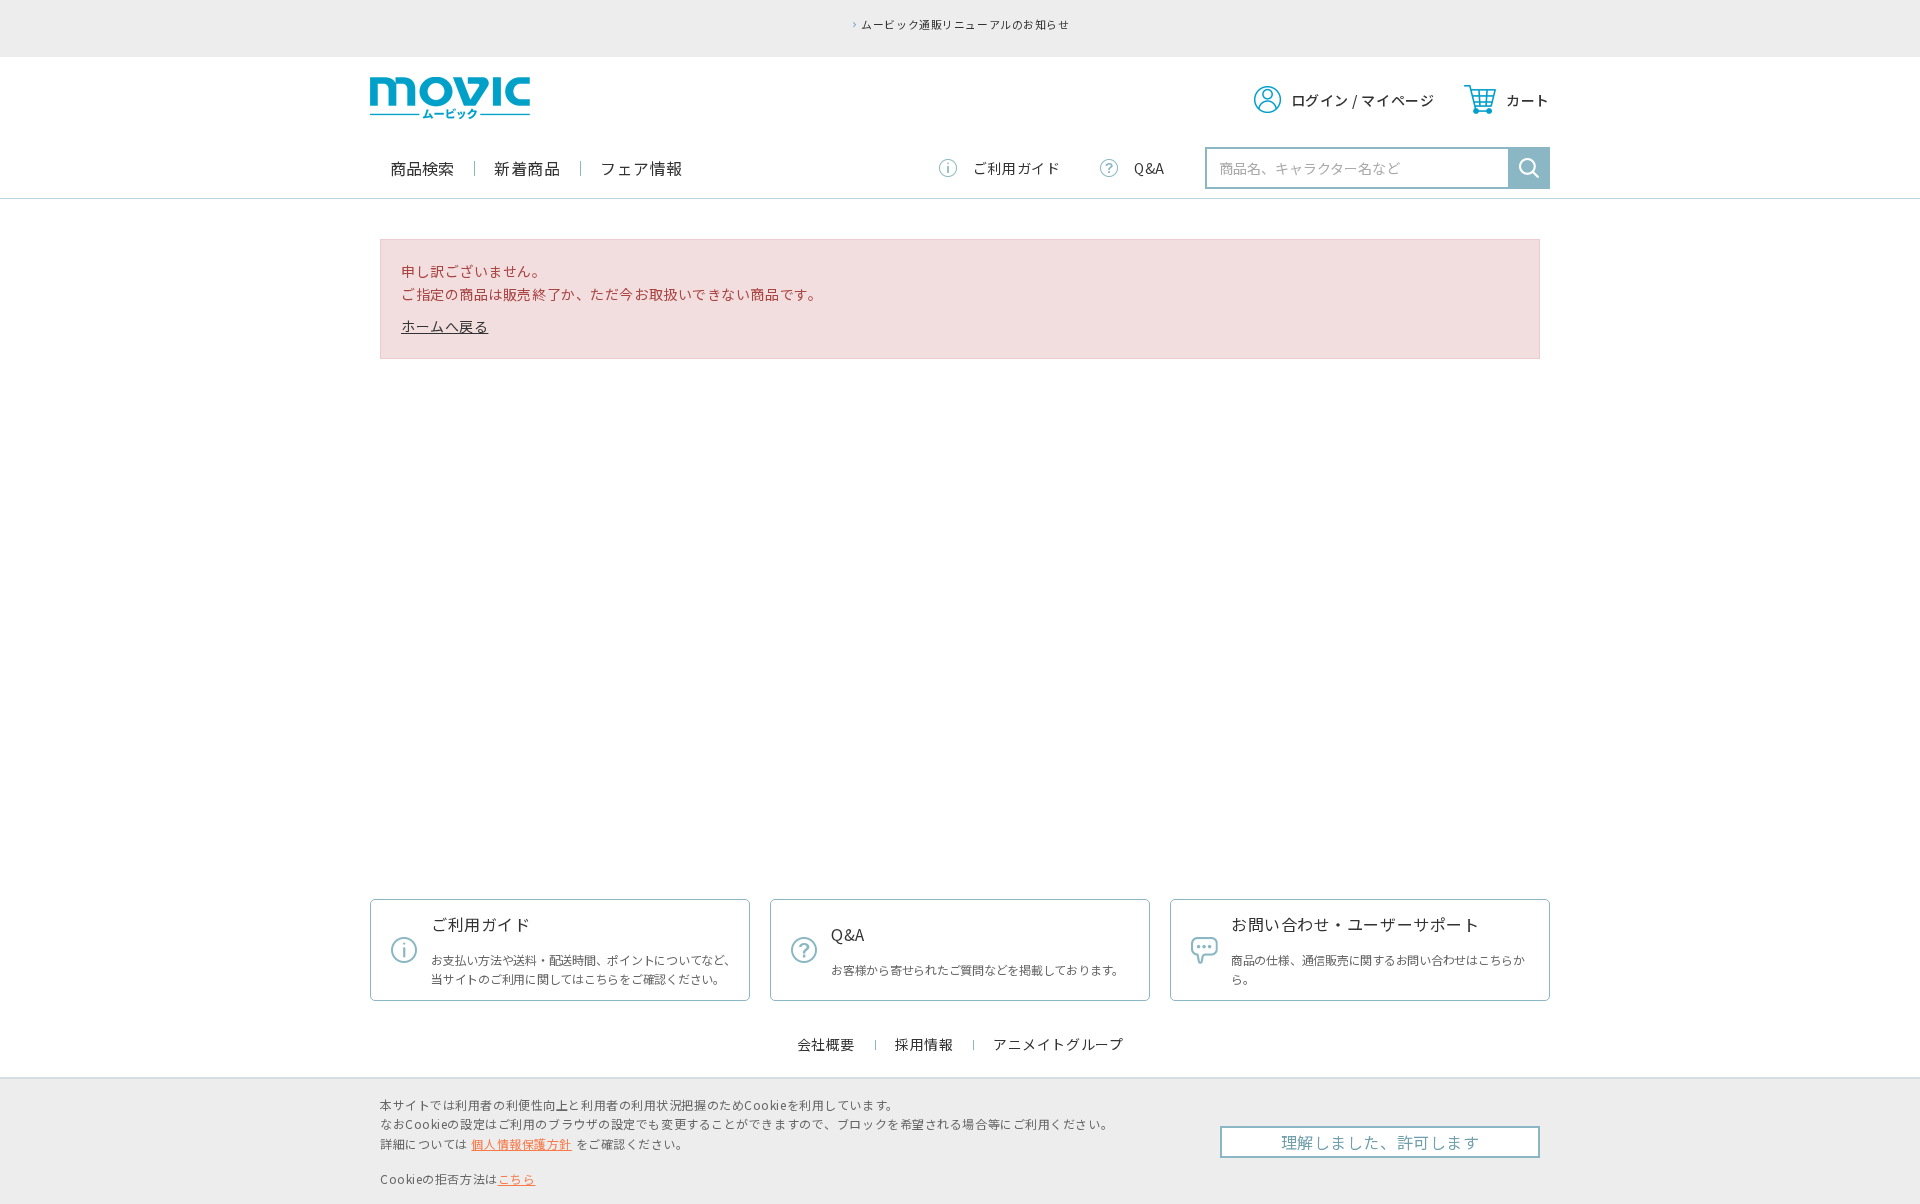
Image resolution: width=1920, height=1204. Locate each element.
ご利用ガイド (1016, 168)
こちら (517, 1178)
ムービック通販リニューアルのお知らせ (965, 24)
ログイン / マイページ (1363, 100)
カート (1528, 100)
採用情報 (924, 1044)
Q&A (1149, 168)
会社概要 (826, 1044)
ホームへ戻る (444, 326)
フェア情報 (641, 168)
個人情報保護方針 (521, 1143)
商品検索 (422, 168)
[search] (1529, 168)
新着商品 (527, 168)
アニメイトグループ (1058, 1044)
